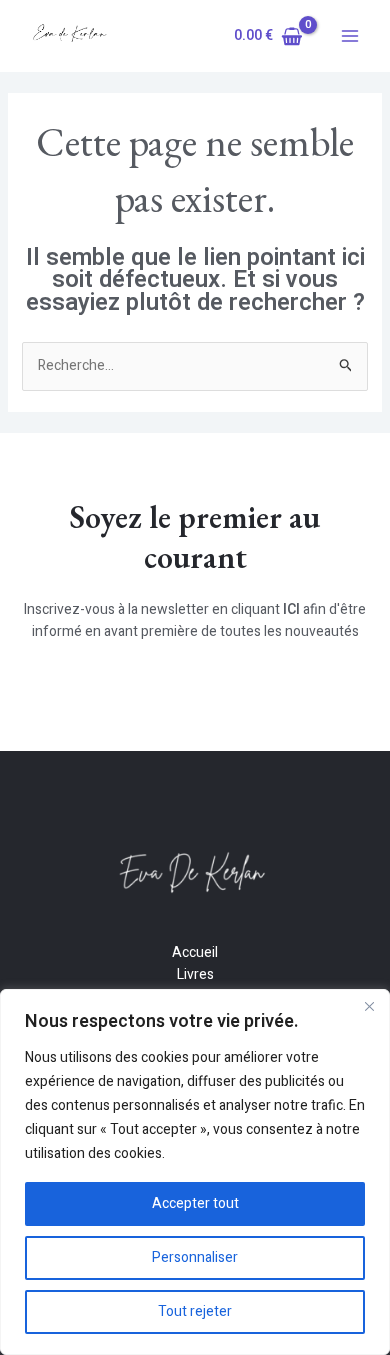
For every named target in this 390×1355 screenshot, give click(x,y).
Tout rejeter (195, 1311)
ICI (291, 609)
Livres (195, 974)
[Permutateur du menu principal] (350, 36)
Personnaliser (195, 1257)
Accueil (195, 952)
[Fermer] (369, 1006)
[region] (195, 1172)
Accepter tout (195, 1203)
